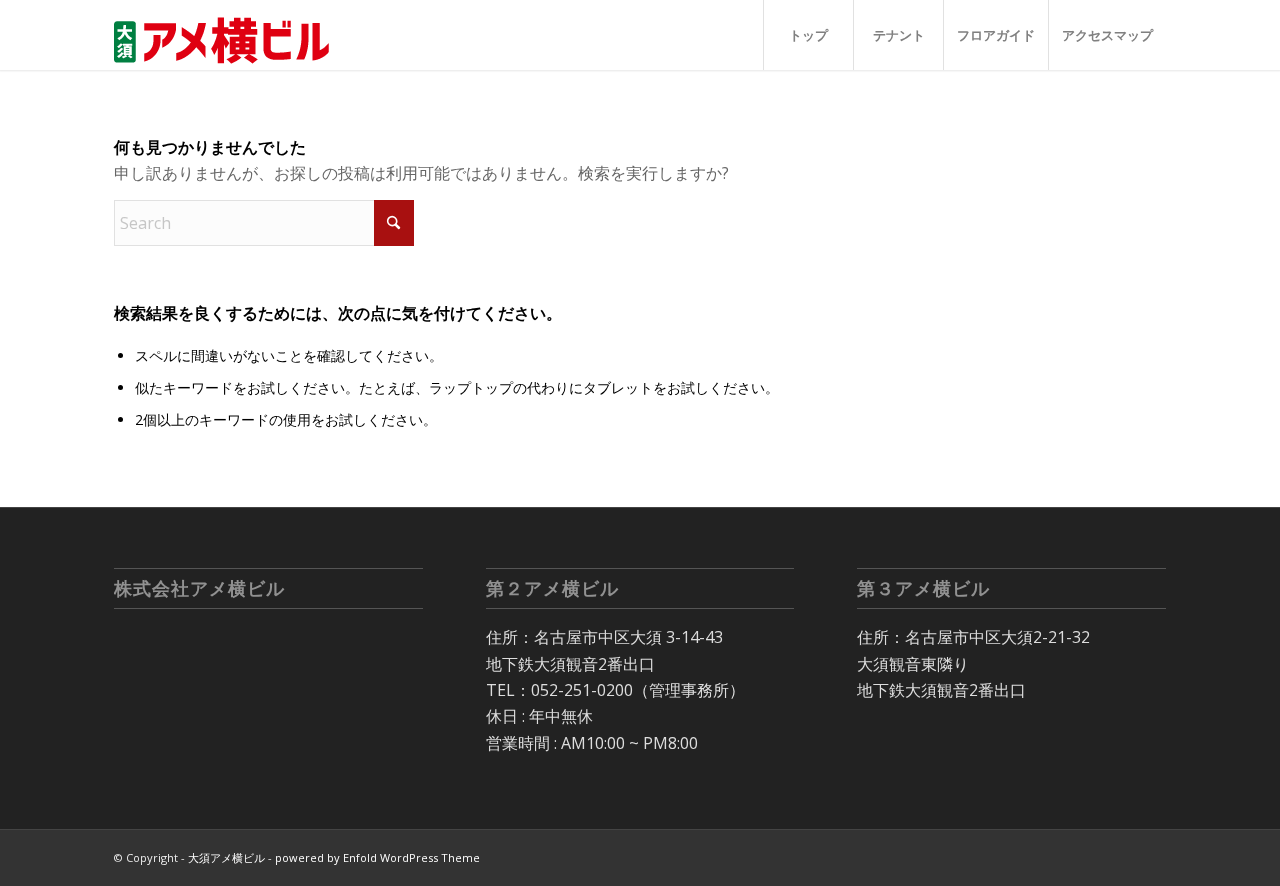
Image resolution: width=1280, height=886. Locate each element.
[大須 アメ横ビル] (228, 35)
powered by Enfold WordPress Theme (377, 857)
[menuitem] (808, 35)
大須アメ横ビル (226, 857)
